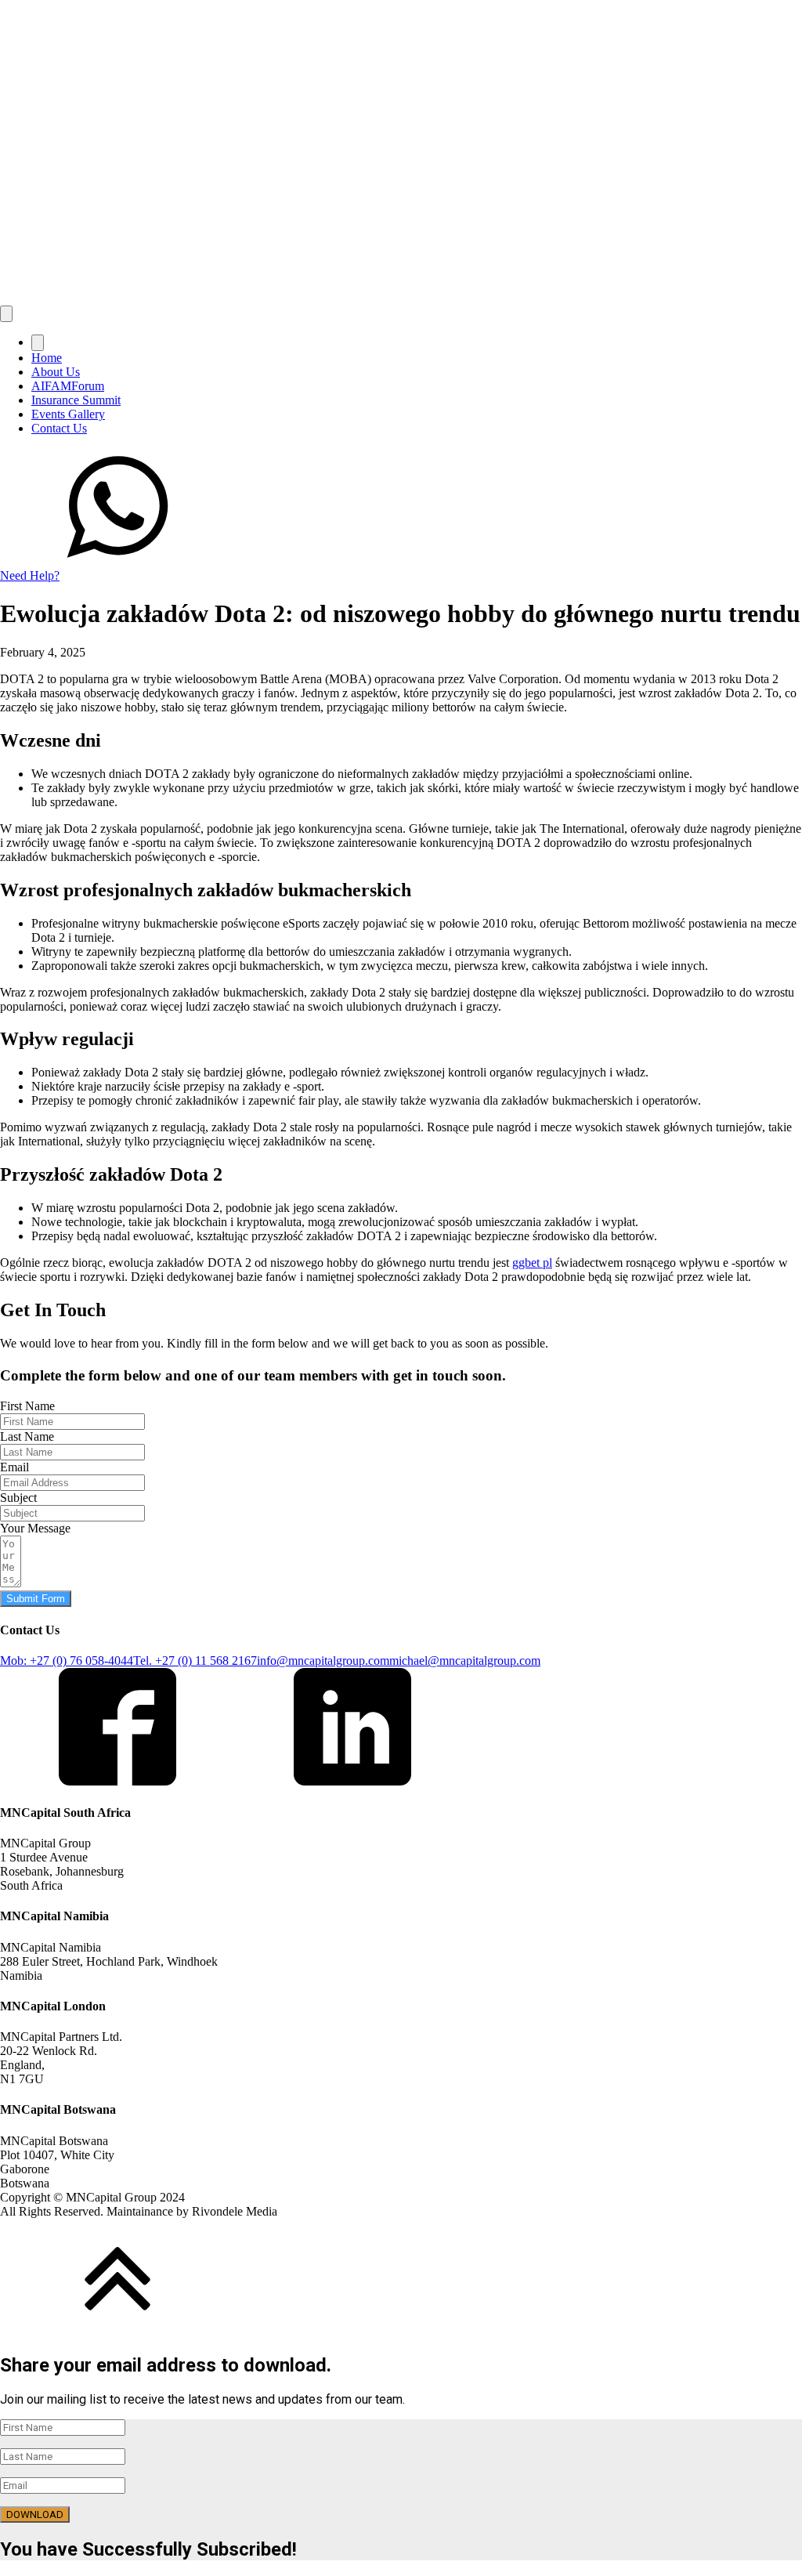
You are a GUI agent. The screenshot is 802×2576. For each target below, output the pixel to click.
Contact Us (59, 428)
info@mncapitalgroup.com (323, 1661)
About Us (56, 372)
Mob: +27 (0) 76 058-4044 (67, 1661)
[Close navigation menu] (38, 343)
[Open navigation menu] (6, 314)
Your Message (35, 1528)
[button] (401, 516)
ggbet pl (532, 1263)
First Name (27, 1406)
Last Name (27, 1436)
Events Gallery (68, 414)
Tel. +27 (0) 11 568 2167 (195, 1661)
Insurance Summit (76, 400)
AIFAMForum (68, 386)
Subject (18, 1498)
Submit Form (36, 1599)
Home (47, 358)
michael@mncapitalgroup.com (465, 1661)
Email (14, 1467)
